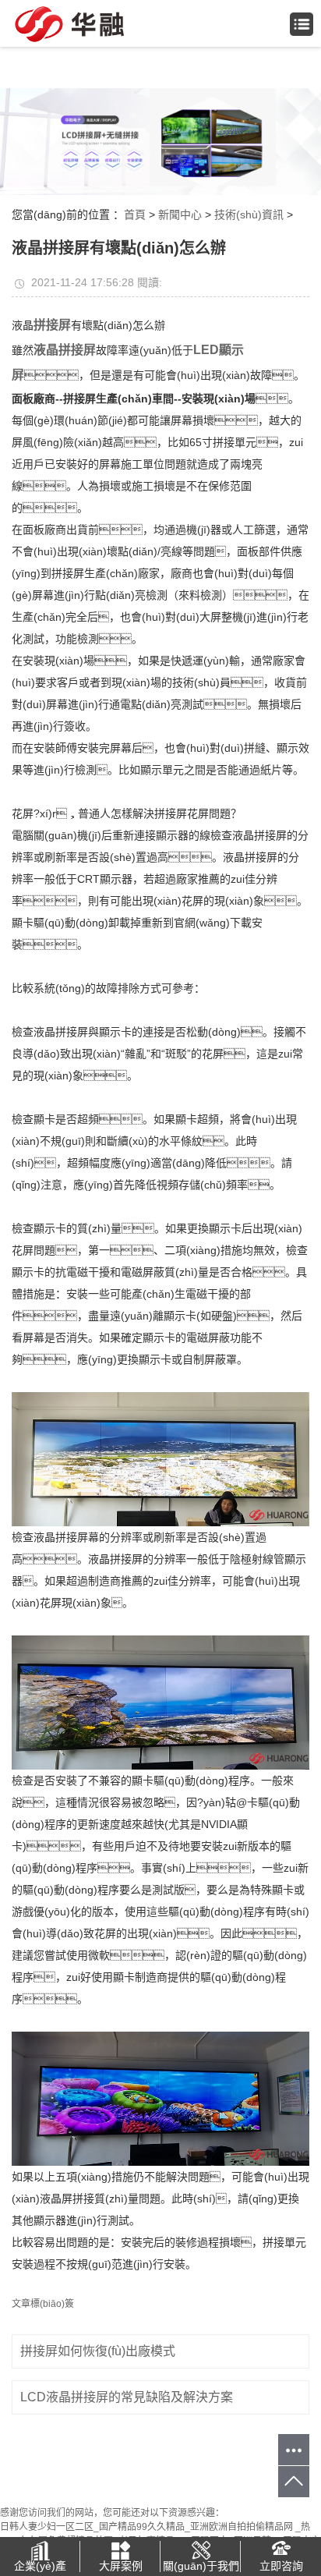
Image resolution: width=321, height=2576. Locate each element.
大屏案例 (121, 2566)
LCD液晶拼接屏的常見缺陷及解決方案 (127, 2397)
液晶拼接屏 (65, 350)
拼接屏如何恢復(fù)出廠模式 (98, 2351)
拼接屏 (52, 325)
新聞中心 (180, 214)
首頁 (135, 214)
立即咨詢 (281, 2566)
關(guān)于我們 (201, 2566)
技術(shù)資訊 (249, 214)
